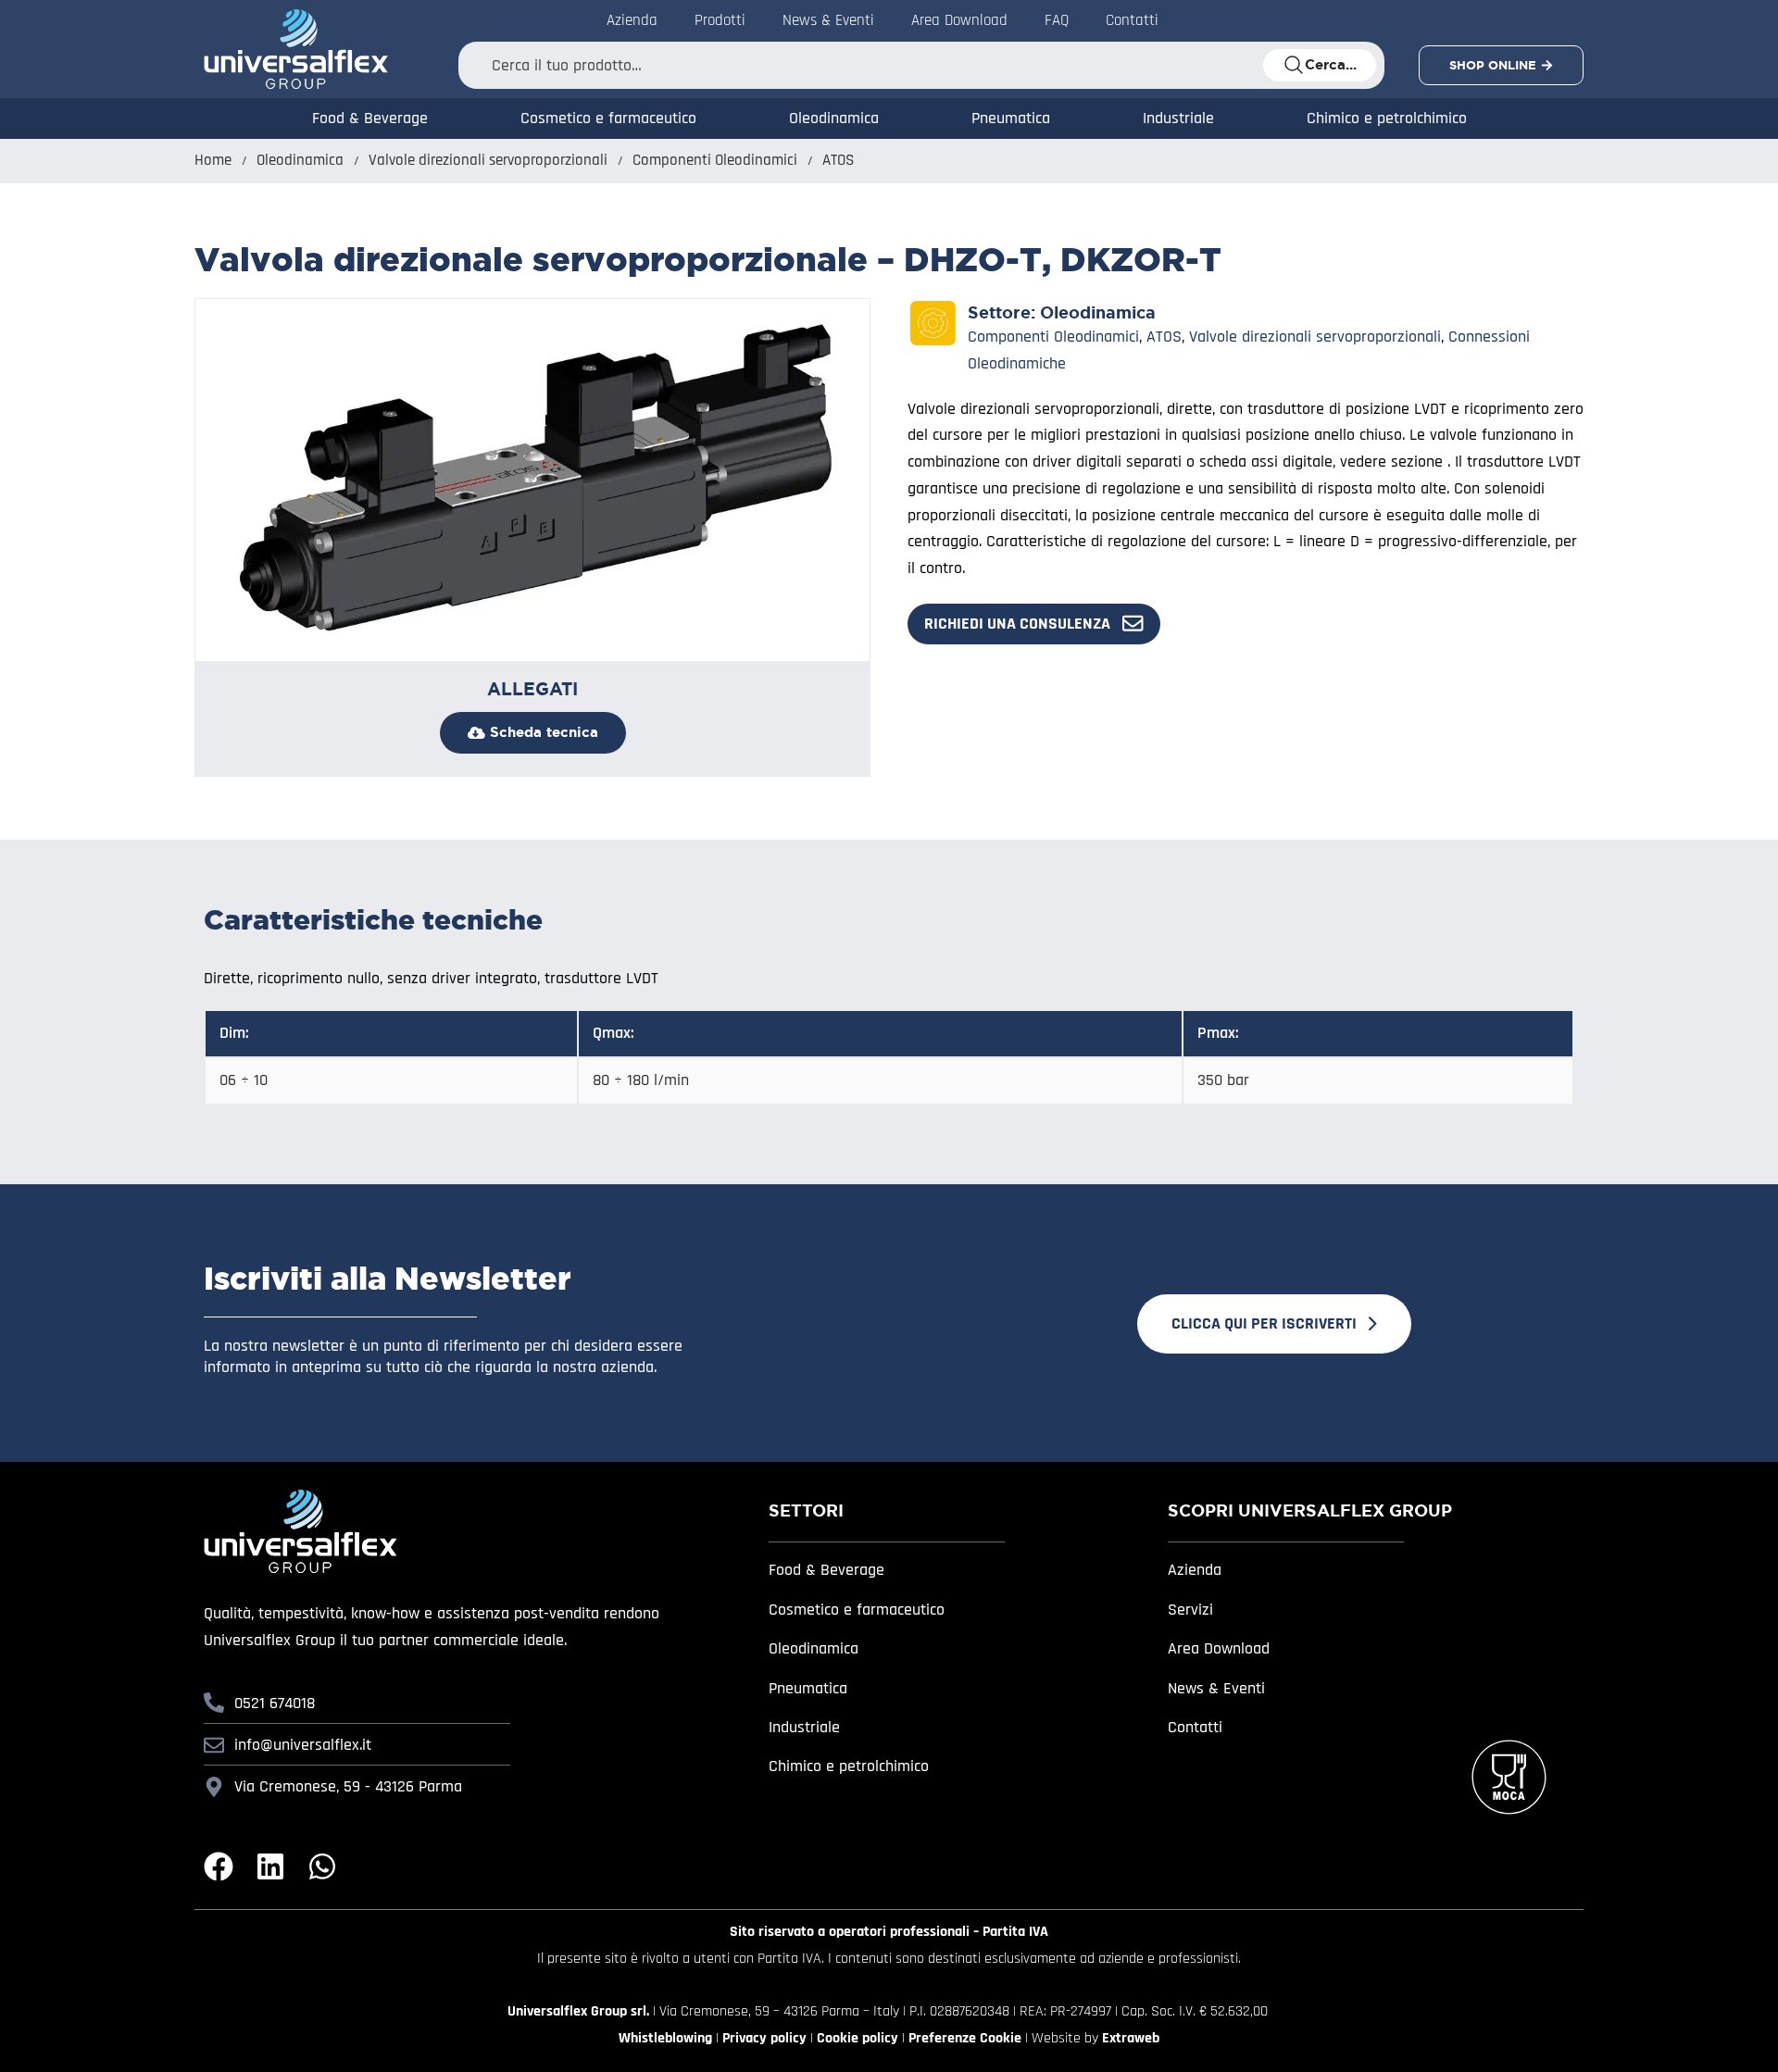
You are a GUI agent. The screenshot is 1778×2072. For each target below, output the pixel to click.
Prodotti (720, 20)
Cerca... (1331, 65)
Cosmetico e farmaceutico (608, 118)
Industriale (1178, 118)
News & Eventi (828, 20)
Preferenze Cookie (965, 2038)
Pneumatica (1011, 118)
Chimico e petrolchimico (1387, 118)
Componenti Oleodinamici (715, 161)
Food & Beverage (370, 118)
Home (213, 161)
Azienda (632, 20)
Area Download (959, 20)
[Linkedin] (270, 1866)
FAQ (1057, 20)
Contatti (1132, 20)
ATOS (838, 161)
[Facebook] (219, 1866)
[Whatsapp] (322, 1866)
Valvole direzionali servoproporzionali (488, 161)
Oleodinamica (834, 118)
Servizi (1190, 1610)
